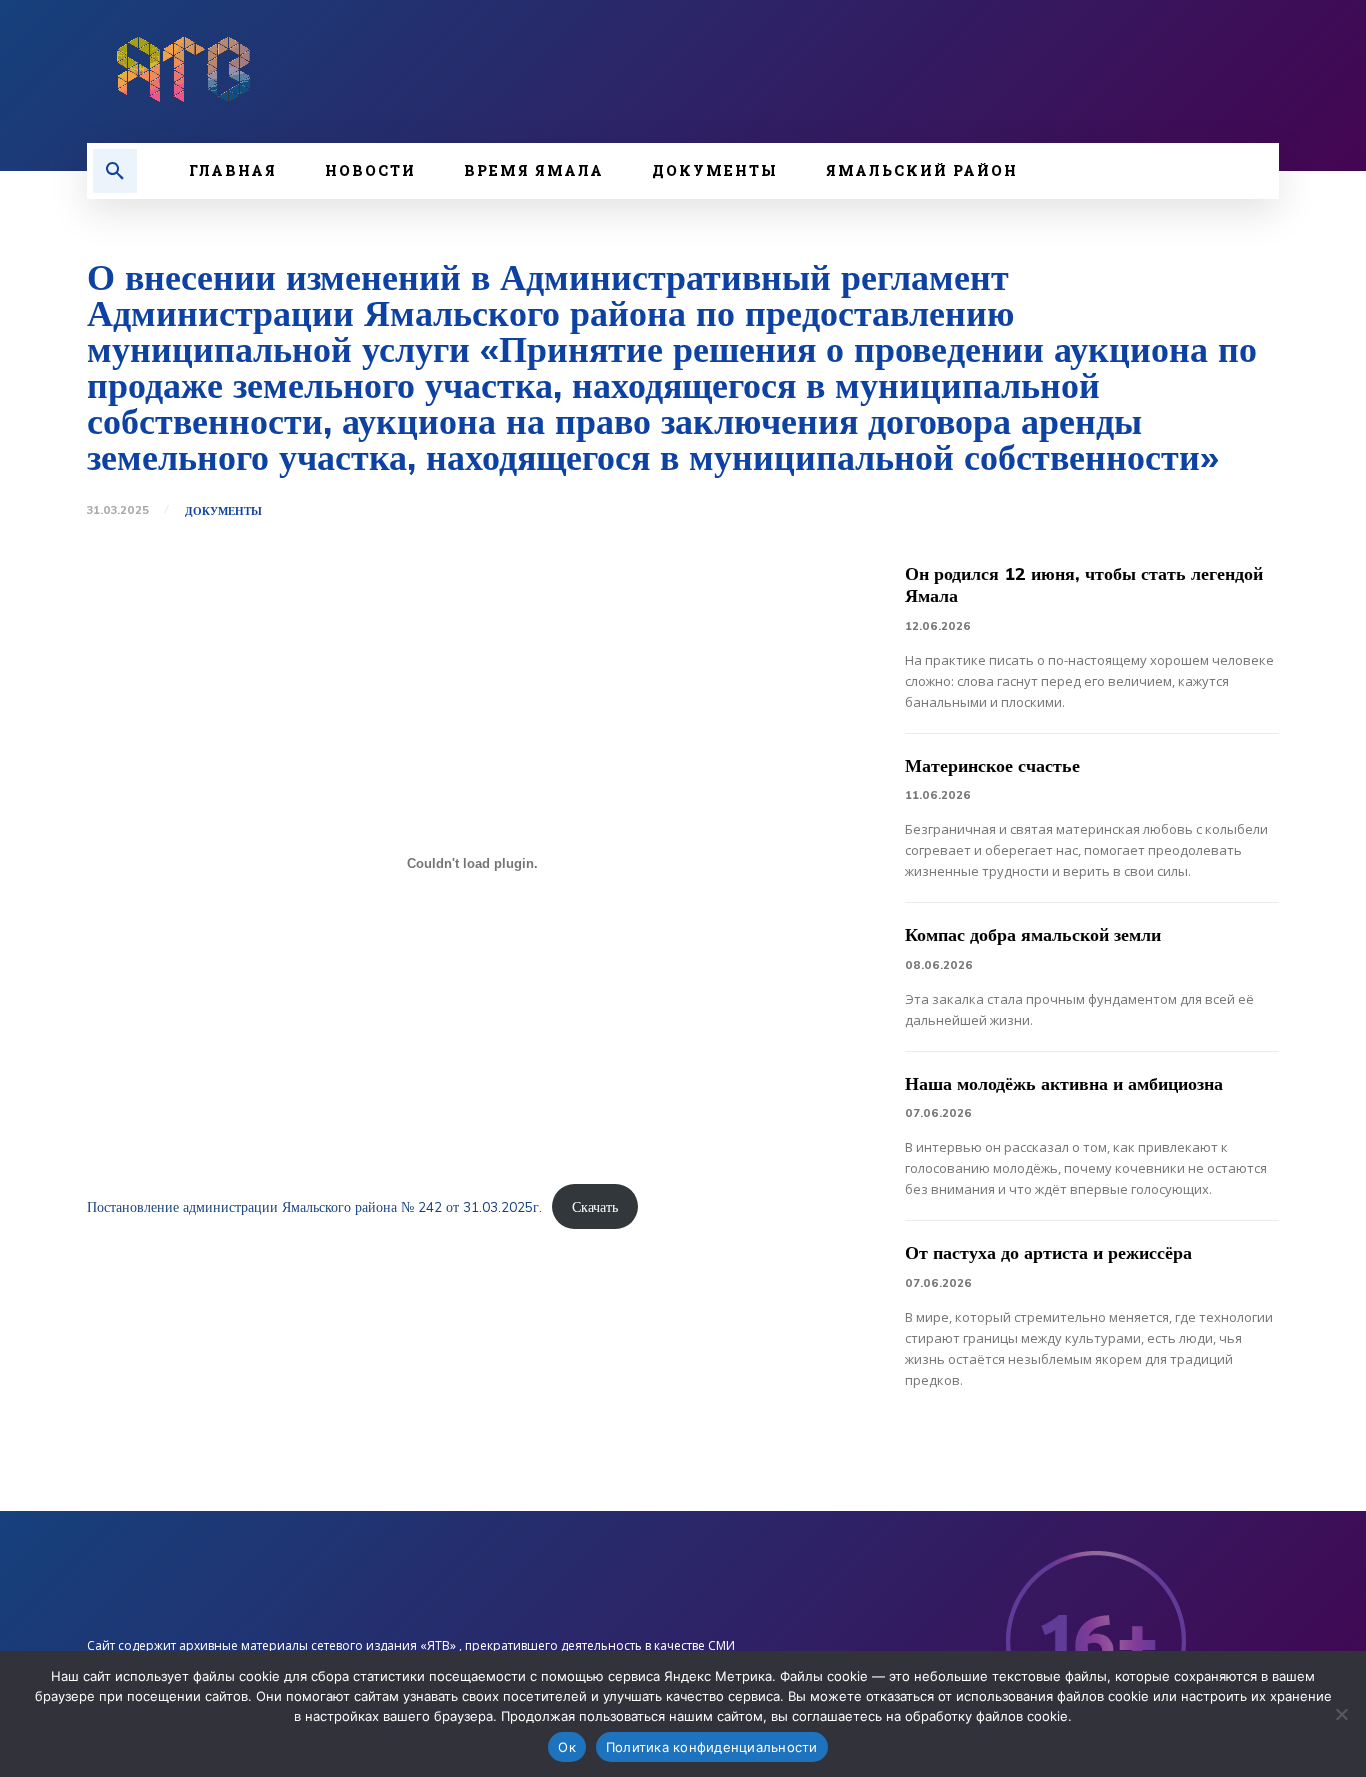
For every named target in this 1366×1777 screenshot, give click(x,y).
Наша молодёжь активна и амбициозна (1064, 1083)
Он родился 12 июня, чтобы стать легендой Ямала (1084, 584)
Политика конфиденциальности (712, 1747)
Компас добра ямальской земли (1033, 934)
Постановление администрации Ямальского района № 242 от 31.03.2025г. (314, 1206)
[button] (115, 171)
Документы (223, 511)
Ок (567, 1747)
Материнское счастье (992, 765)
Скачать (595, 1206)
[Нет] (1341, 1714)
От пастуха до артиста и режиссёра (1048, 1252)
